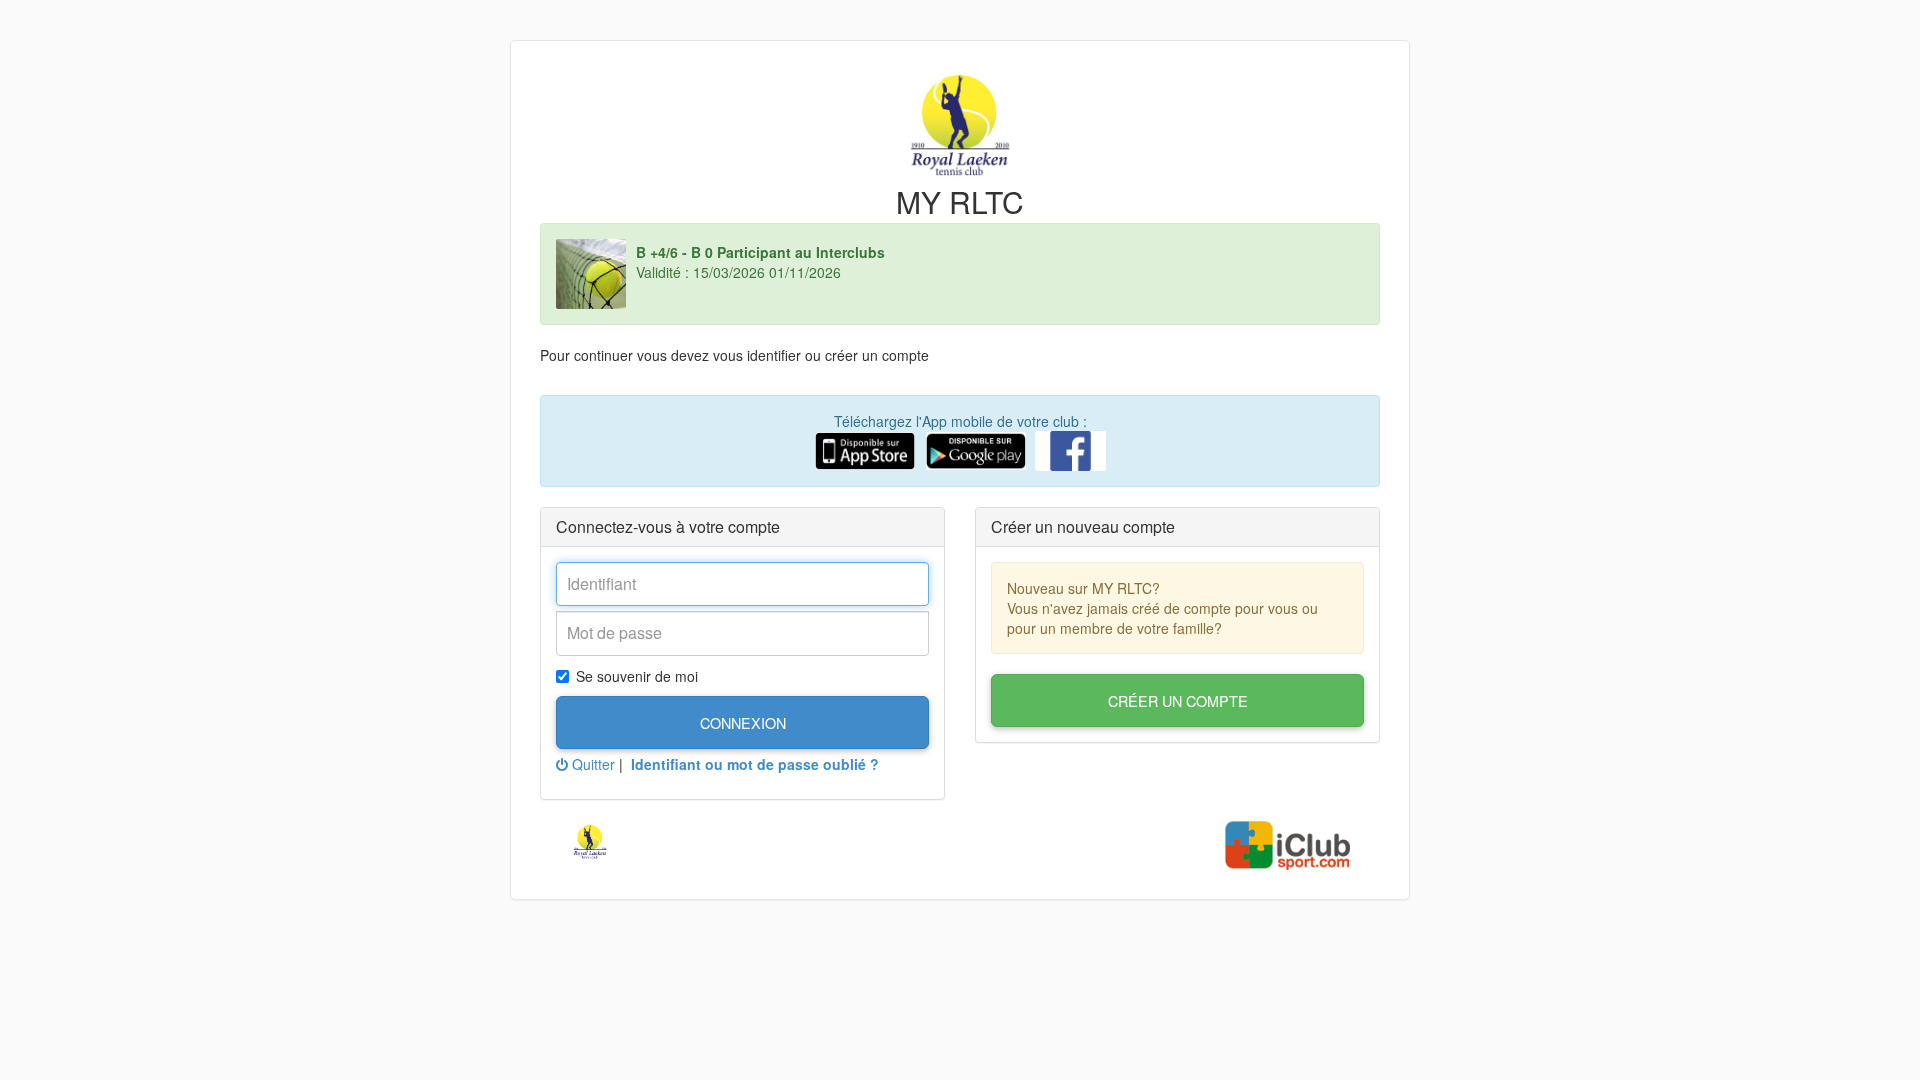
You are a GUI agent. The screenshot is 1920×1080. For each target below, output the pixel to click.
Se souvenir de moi (637, 676)
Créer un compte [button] (1178, 700)
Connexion (743, 722)
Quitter (591, 764)
